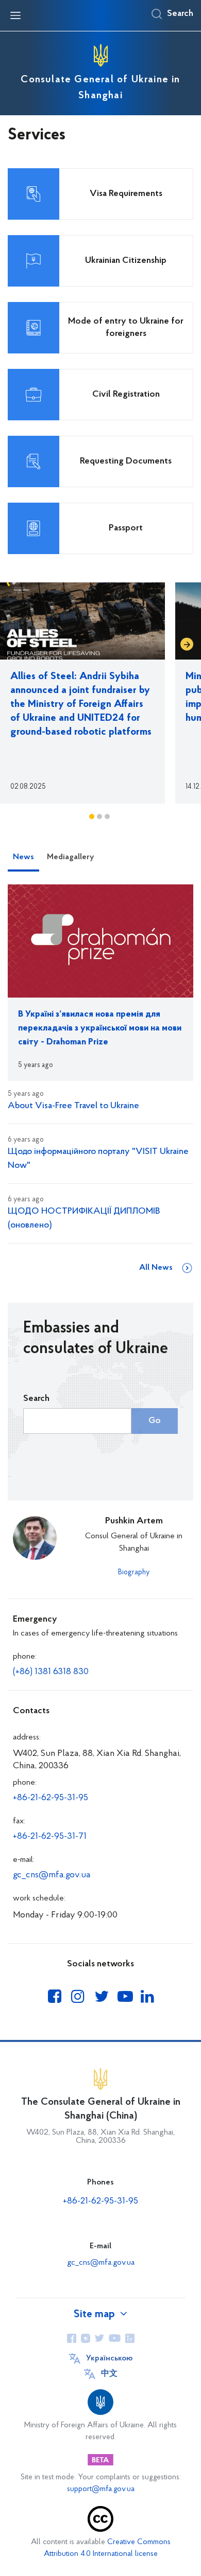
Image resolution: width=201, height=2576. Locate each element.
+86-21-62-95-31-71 (50, 1837)
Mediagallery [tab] (70, 857)
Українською (109, 2358)
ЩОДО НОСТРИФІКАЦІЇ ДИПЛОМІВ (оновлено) (84, 1219)
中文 (109, 2374)
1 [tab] (92, 816)
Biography (134, 1573)
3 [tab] (107, 816)
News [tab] (23, 857)
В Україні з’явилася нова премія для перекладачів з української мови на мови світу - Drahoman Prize (100, 1028)
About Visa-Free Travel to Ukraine (73, 1106)
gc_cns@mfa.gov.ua (52, 1875)
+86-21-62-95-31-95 (51, 1798)
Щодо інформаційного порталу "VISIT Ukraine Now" (98, 1159)
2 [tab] (99, 816)
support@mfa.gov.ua (101, 2489)
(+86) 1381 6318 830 (51, 1672)
